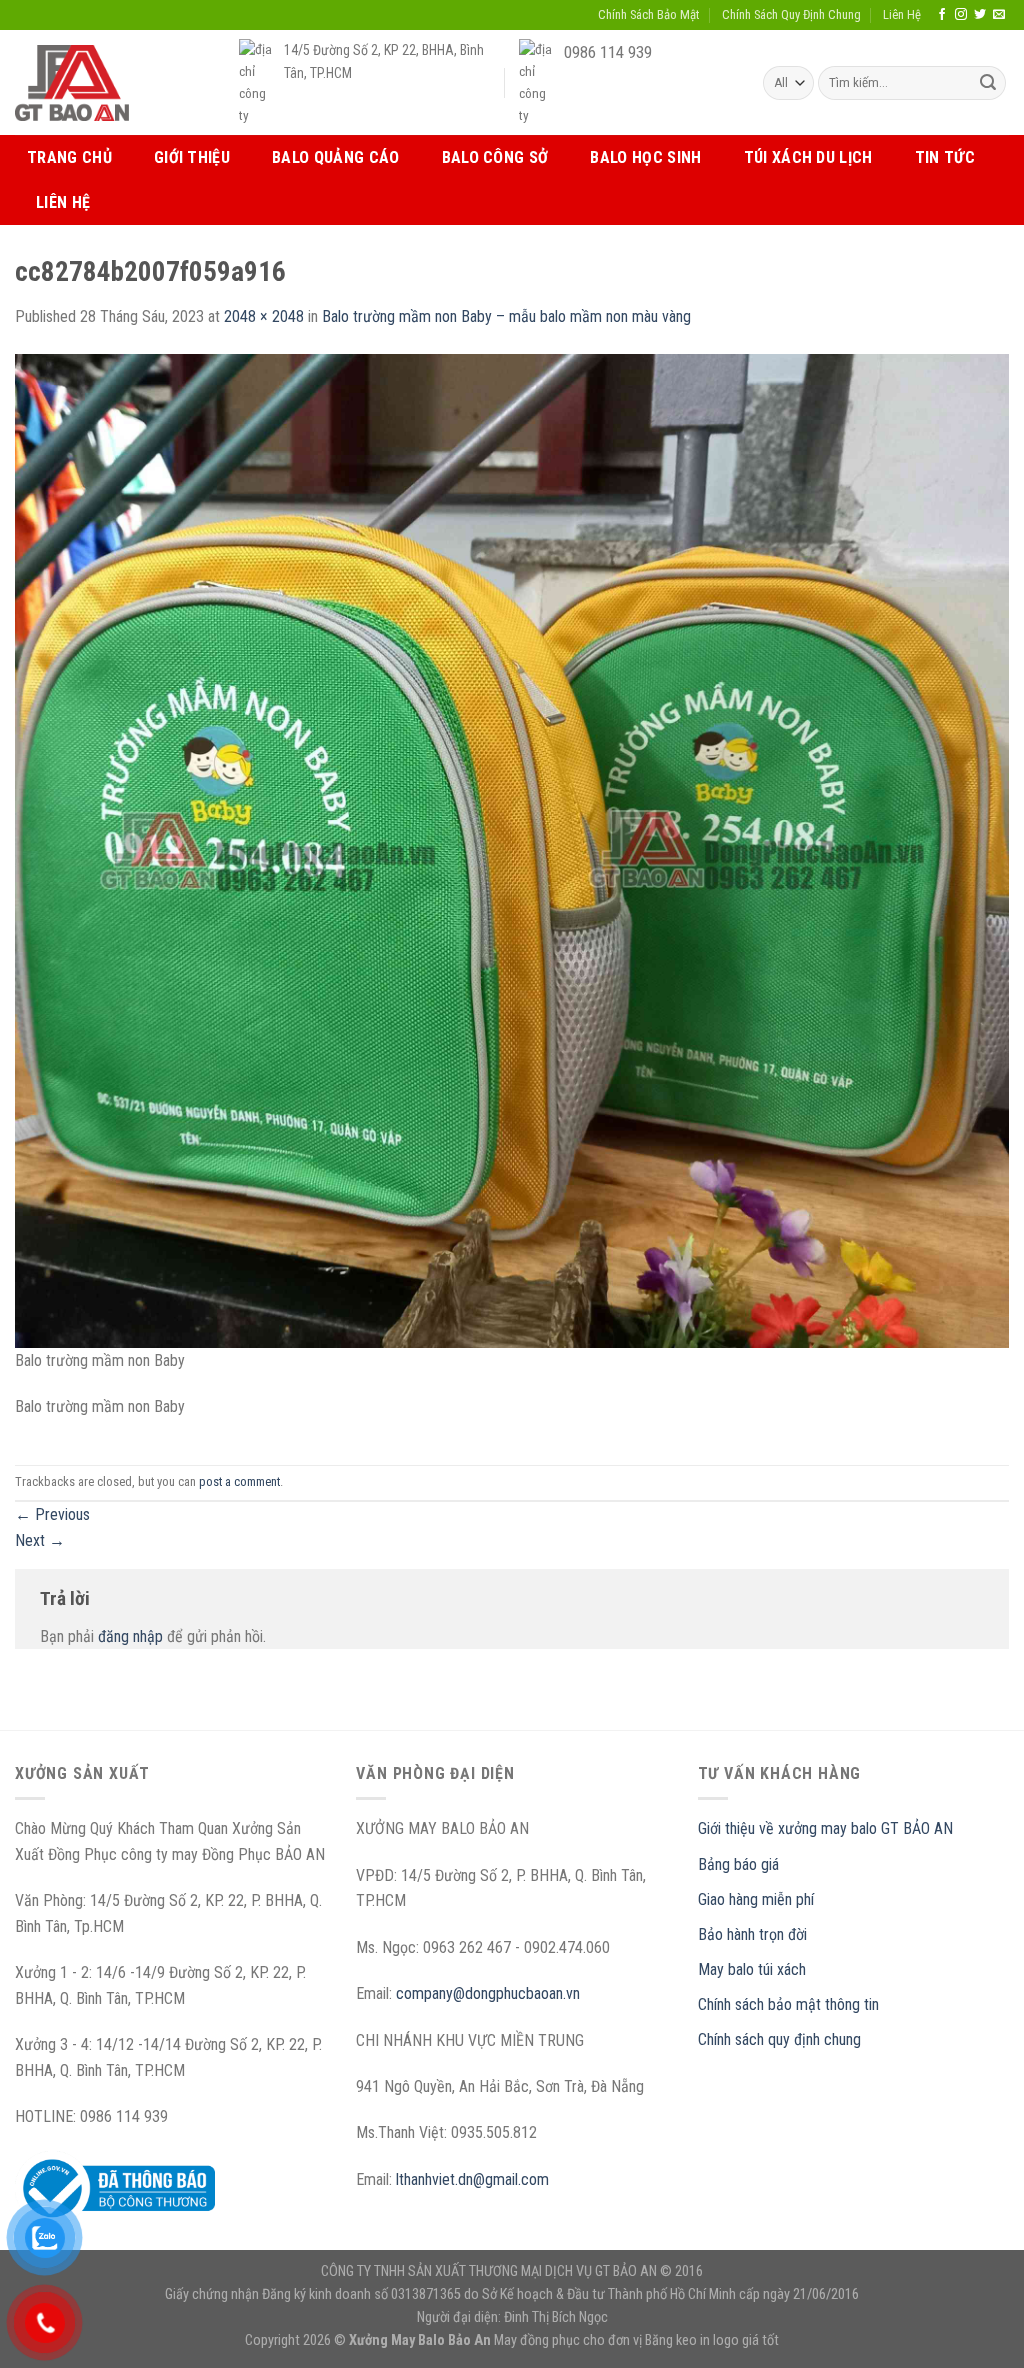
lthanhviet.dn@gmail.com (472, 2179)
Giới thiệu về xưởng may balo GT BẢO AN (825, 1828)
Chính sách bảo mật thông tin (788, 2004)
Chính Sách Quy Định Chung (791, 14)
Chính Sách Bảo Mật (648, 14)
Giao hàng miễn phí (756, 1899)
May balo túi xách (752, 1969)
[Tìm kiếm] (988, 83)
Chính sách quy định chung (779, 2039)
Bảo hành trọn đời (752, 1934)
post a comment (239, 1481)
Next (40, 1540)
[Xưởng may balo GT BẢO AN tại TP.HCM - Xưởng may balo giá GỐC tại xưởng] (72, 82)
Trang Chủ (69, 157)
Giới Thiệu (192, 157)
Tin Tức (945, 157)
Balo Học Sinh (645, 157)
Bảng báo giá (738, 1864)
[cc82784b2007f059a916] (512, 849)
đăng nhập (130, 1636)
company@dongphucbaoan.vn (488, 1993)
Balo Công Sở (495, 157)
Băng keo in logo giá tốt (712, 2340)
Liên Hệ (902, 14)
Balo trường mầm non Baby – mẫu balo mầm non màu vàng (506, 316)
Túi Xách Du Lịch (808, 157)
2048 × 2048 (264, 316)
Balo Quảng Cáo (335, 157)
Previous (52, 1514)
